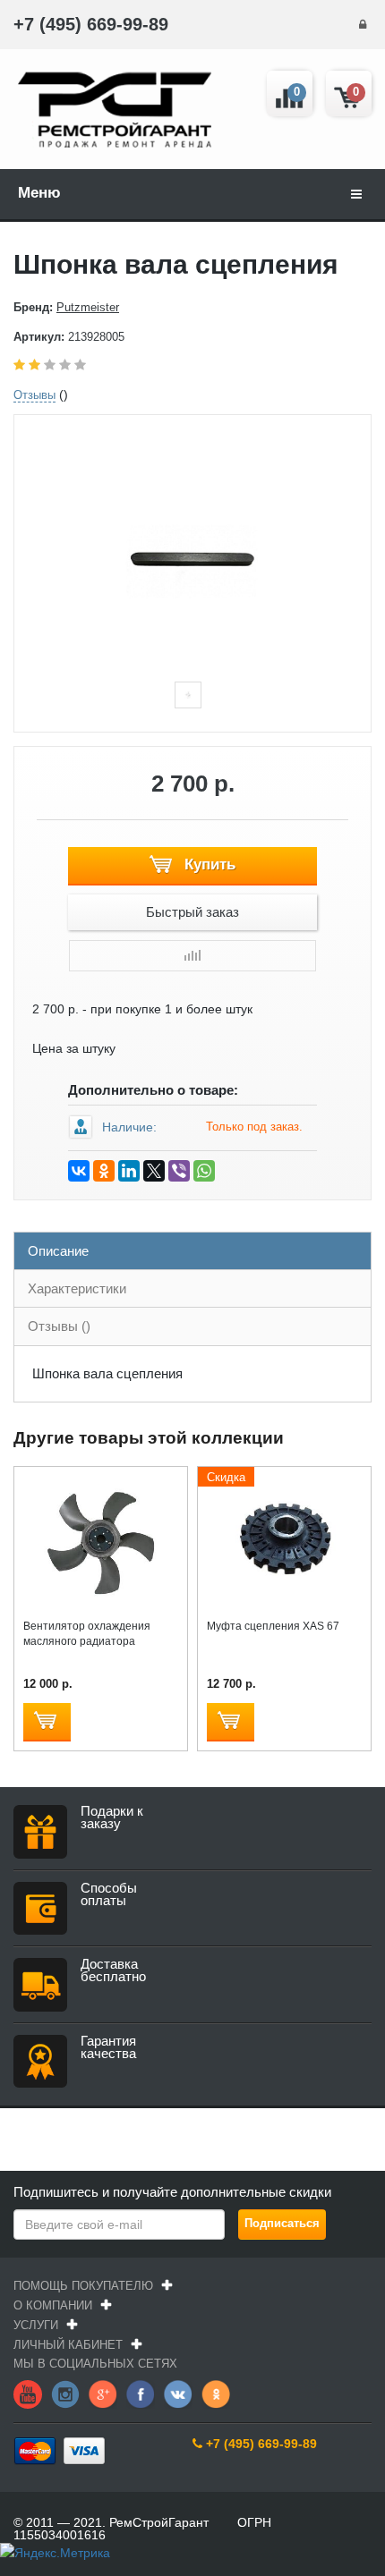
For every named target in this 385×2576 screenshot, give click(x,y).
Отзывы (34, 395)
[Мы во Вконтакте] (178, 2394)
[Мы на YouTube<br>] (28, 2394)
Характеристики (77, 1288)
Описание (58, 1251)
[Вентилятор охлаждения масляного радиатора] (101, 1539)
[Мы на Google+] (103, 2394)
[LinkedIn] (129, 1171)
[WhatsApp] (204, 1171)
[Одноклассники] (104, 1171)
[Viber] (179, 1171)
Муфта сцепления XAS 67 (273, 1626)
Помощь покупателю (83, 2286)
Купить (208, 864)
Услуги (36, 2325)
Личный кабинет (68, 2345)
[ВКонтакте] (79, 1171)
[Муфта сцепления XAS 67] (284, 1539)
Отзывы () (59, 1326)
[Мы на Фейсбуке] (141, 2394)
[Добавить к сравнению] (192, 956)
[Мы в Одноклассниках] (216, 2394)
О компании (53, 2305)
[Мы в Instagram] (65, 2394)
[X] (154, 1171)
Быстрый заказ (192, 912)
